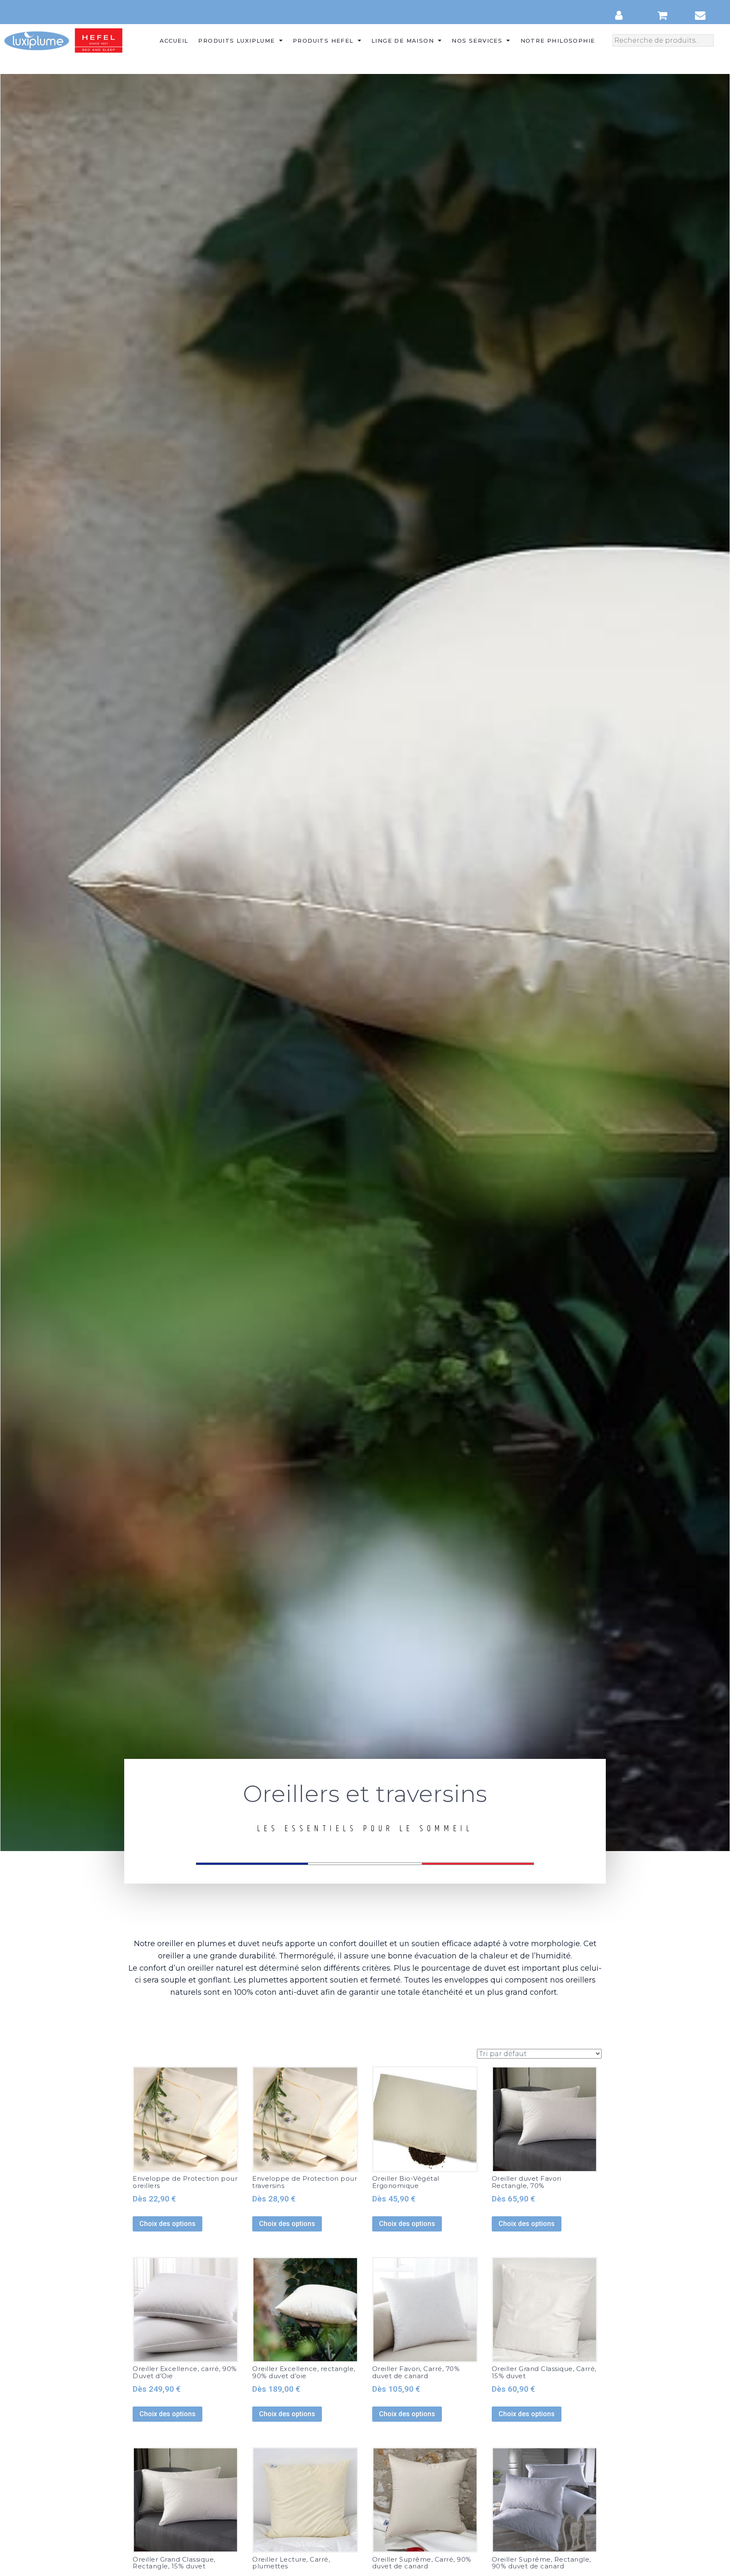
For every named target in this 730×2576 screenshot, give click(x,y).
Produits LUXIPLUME (236, 41)
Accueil (174, 41)
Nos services (477, 41)
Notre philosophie (558, 41)
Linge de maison (403, 41)
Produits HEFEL (323, 41)
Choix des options (168, 2224)
